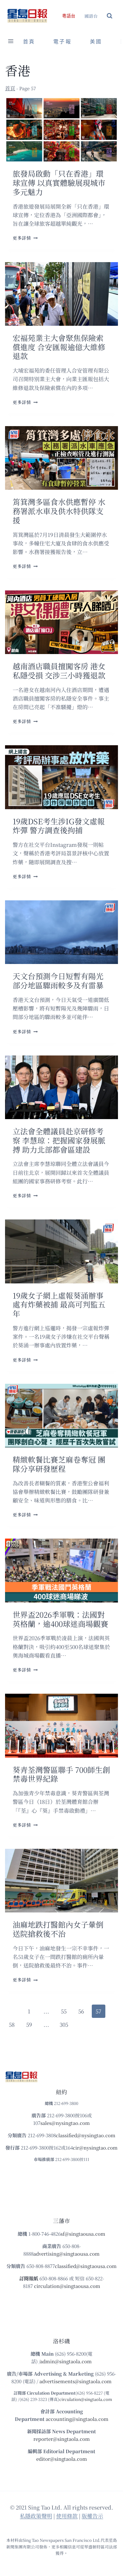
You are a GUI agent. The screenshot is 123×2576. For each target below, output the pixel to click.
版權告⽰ (92, 2516)
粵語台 (69, 16)
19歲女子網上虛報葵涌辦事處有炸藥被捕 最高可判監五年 (59, 1304)
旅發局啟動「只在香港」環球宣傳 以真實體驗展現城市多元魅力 (59, 183)
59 (29, 2024)
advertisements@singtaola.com (76, 2381)
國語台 (91, 16)
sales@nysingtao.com (65, 2123)
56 (81, 2011)
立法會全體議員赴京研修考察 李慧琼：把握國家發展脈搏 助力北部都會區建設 (59, 1140)
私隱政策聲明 (36, 2516)
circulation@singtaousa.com (67, 2286)
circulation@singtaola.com (86, 2399)
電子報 (62, 42)
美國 (96, 42)
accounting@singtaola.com (77, 2419)
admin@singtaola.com (66, 2361)
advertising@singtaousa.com (67, 2254)
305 (64, 2024)
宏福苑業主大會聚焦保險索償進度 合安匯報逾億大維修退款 (59, 347)
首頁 (29, 42)
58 (12, 2024)
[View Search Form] (110, 16)
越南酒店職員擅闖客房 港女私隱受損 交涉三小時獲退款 (59, 671)
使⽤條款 (67, 2516)
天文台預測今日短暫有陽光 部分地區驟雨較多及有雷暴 (58, 980)
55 (64, 2011)
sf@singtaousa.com (83, 2234)
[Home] (10, 88)
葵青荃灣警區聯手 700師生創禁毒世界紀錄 (61, 1774)
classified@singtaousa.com (86, 2266)
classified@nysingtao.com (86, 2135)
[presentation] (61, 130)
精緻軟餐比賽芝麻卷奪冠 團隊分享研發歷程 (59, 1464)
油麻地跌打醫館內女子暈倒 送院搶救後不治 (58, 1929)
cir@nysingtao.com (95, 2148)
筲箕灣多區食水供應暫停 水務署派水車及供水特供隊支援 (59, 511)
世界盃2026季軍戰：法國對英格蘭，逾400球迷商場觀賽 (60, 1619)
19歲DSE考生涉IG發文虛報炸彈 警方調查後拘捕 (59, 826)
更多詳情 (25, 238)
